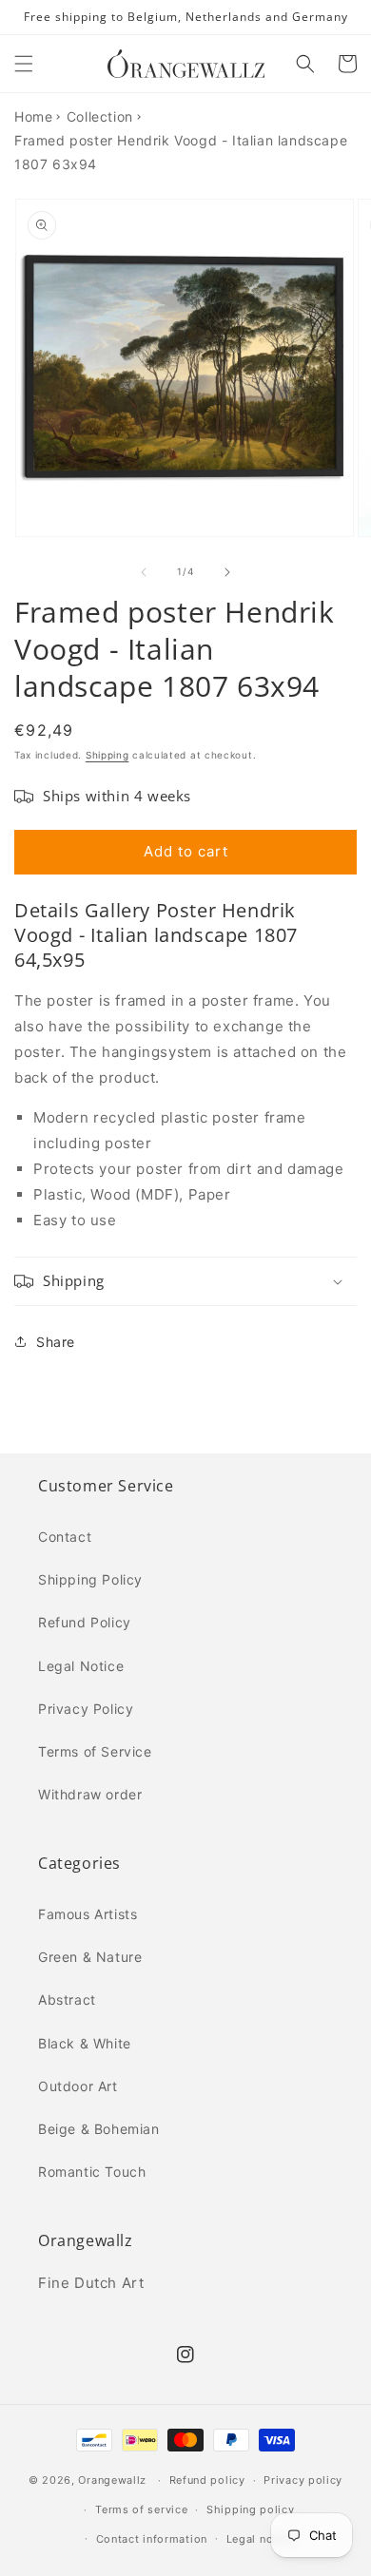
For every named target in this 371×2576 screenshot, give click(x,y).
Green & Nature (90, 1957)
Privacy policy (303, 2480)
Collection (100, 116)
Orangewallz (112, 2480)
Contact (65, 1537)
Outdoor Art (78, 2086)
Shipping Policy (90, 1579)
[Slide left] (144, 572)
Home (33, 116)
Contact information (152, 2539)
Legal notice (260, 2539)
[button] (24, 64)
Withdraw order (90, 1794)
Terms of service (141, 2509)
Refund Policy (85, 1622)
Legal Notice (81, 1666)
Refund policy (207, 2480)
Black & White (85, 2043)
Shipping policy (251, 2509)
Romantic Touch (92, 2172)
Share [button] (56, 1342)
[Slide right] (227, 572)
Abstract (67, 1999)
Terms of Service (95, 1751)
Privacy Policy (86, 1709)
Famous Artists (88, 1914)
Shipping (107, 755)
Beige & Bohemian (99, 2129)
